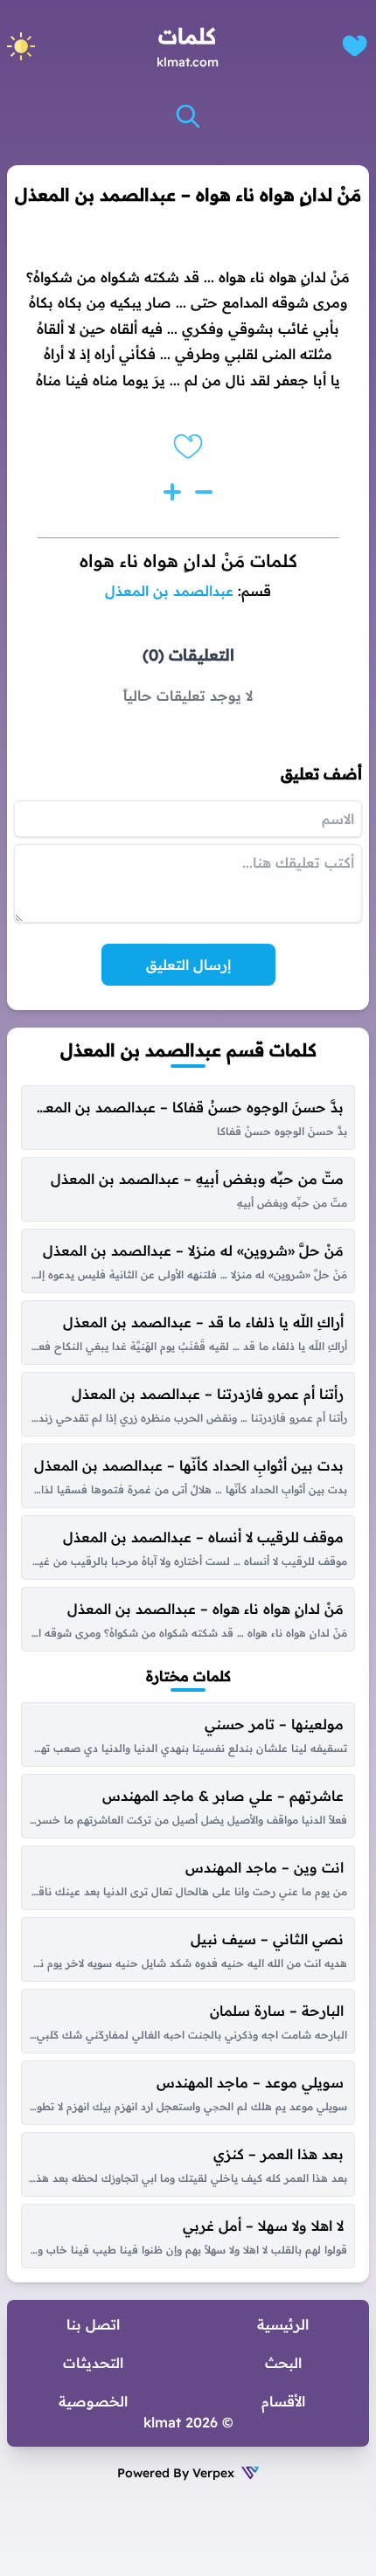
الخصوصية (93, 2401)
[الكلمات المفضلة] (355, 46)
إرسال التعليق (188, 965)
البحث (283, 2363)
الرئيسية (283, 2324)
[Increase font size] (172, 492)
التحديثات (93, 2363)
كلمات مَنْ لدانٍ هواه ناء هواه (188, 561)
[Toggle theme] (21, 46)
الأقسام (283, 2401)
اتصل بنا (93, 2324)
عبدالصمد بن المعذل (169, 591)
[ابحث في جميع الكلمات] (188, 116)
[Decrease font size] (204, 492)
